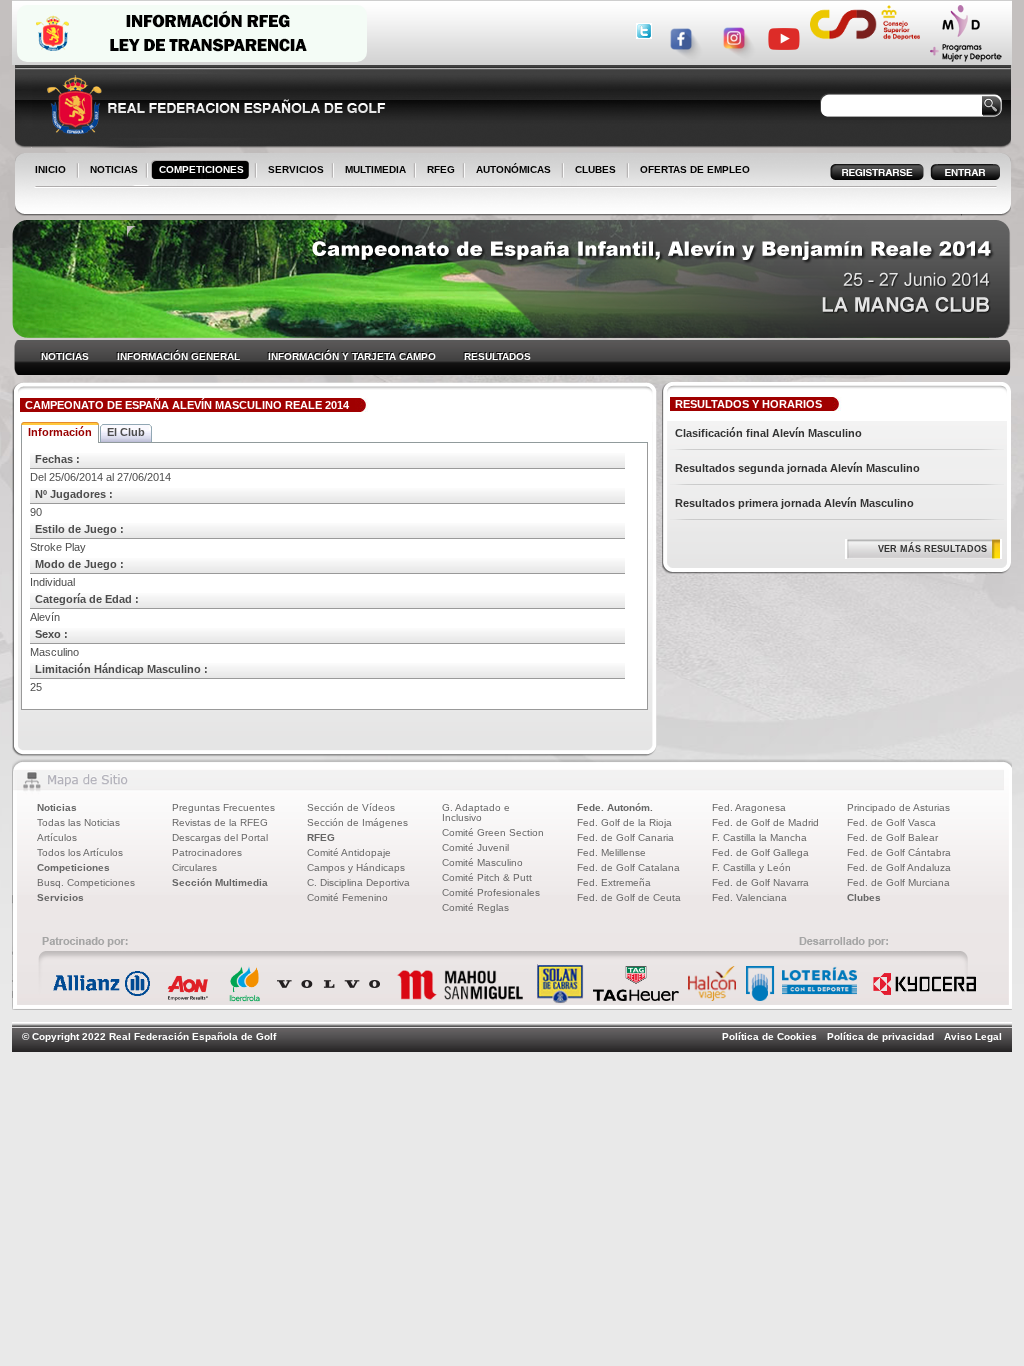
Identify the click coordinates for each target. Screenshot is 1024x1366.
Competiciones (73, 867)
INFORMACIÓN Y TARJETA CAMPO (352, 356)
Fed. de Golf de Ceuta (629, 897)
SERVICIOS (292, 171)
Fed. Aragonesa (749, 807)
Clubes (864, 897)
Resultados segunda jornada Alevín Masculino (797, 468)
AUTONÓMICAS (513, 169)
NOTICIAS (110, 171)
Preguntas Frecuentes (223, 807)
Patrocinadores (207, 852)
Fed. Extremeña (614, 882)
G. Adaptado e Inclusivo (476, 812)
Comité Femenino (347, 897)
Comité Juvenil (475, 847)
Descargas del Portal (220, 837)
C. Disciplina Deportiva (358, 882)
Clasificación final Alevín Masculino (768, 433)
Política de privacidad (880, 1036)
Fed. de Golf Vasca (891, 822)
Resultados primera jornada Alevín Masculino (794, 503)
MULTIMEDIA (371, 171)
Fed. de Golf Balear (892, 837)
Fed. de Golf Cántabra (899, 852)
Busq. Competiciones (86, 882)
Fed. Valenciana (749, 897)
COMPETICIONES (201, 169)
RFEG (437, 171)
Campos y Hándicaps (356, 867)
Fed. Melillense (611, 852)
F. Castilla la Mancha (759, 837)
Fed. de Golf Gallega (760, 852)
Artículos (57, 837)
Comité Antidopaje (349, 852)
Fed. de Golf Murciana (898, 882)
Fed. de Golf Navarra (760, 882)
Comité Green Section (493, 832)
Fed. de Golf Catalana (628, 867)
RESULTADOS (497, 356)
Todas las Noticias (78, 822)
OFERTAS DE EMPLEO (695, 169)
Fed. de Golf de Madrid (765, 822)
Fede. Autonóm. (615, 807)
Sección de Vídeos (351, 807)
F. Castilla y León (751, 867)
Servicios (60, 897)
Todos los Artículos (80, 852)
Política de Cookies (769, 1036)
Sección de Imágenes (357, 822)
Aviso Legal (973, 1036)
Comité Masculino (482, 862)
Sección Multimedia (220, 882)
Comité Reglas (475, 907)
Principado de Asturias (898, 807)
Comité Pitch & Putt (487, 877)
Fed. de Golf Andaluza (899, 867)
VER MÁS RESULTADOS (932, 549)
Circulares (194, 867)
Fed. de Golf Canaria (625, 837)
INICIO (50, 169)
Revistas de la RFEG (220, 822)
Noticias (57, 807)
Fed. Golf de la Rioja (624, 822)
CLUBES (595, 169)
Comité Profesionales (491, 892)
